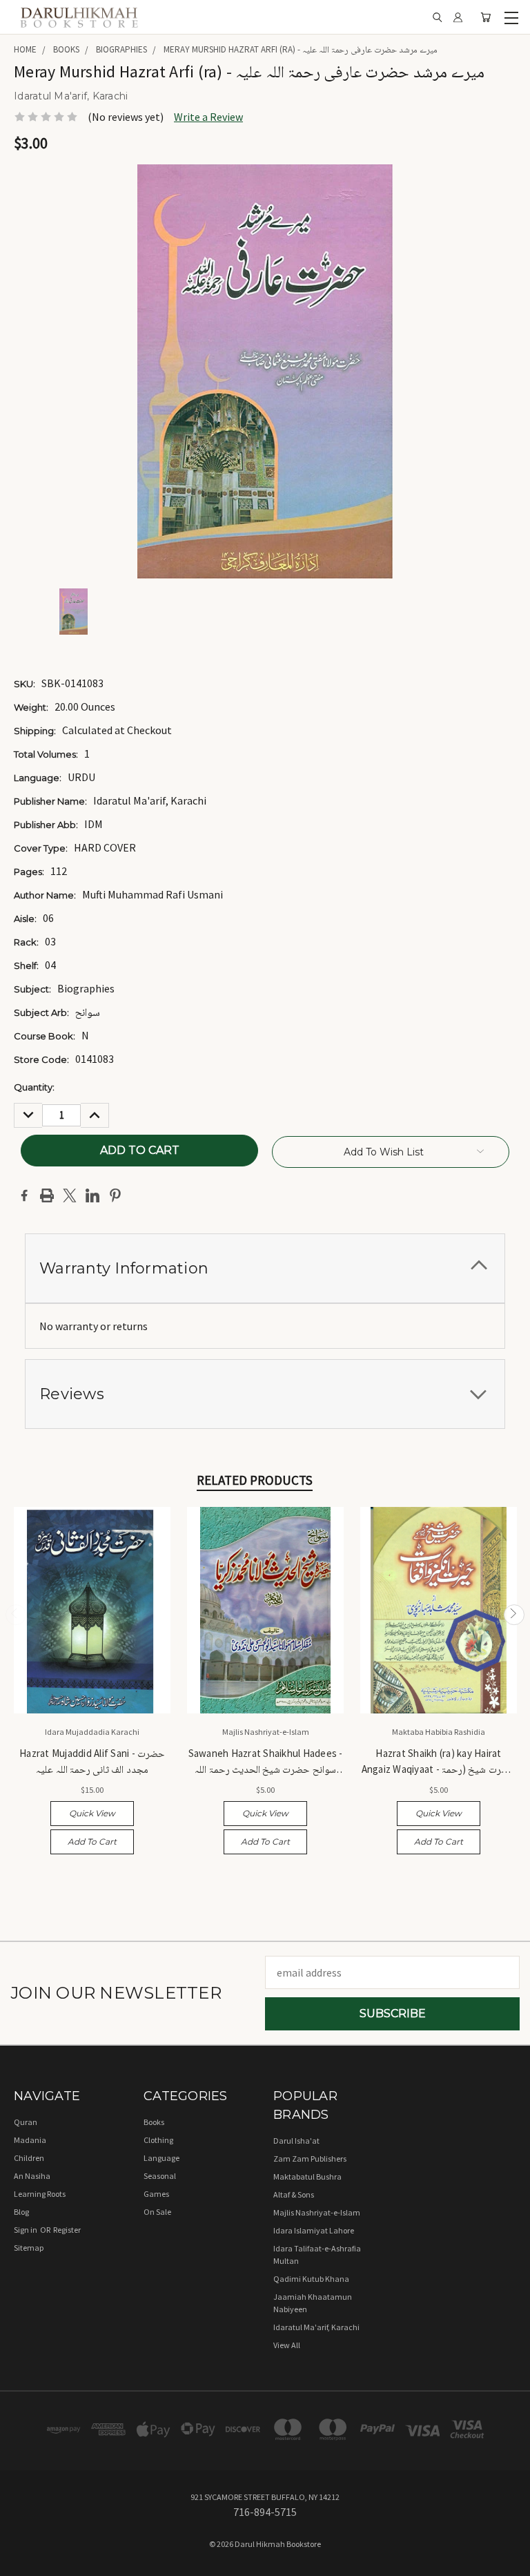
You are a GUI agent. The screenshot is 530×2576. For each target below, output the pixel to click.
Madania (30, 2140)
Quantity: (34, 1087)
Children (29, 2158)
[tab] (265, 1268)
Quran (26, 2122)
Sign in (26, 2230)
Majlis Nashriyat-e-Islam (317, 2212)
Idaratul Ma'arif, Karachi (316, 2327)
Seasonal (160, 2176)
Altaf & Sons (294, 2194)
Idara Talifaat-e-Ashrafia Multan (317, 2255)
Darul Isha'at (296, 2141)
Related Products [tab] (255, 1480)
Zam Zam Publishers (310, 2159)
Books (154, 2122)
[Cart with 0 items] (485, 18)
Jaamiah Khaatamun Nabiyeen (313, 2303)
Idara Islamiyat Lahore (314, 2230)
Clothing (158, 2140)
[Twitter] (70, 1195)
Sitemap (29, 2248)
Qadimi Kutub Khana (311, 2279)
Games (156, 2194)
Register (67, 2230)
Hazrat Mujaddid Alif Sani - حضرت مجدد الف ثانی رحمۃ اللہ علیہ (92, 1761)
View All (287, 2345)
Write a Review (208, 117)
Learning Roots (40, 2194)
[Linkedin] (92, 1195)
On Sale (157, 2212)
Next (514, 1615)
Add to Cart (92, 1842)
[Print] (47, 1195)
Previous (16, 1615)
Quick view (92, 1813)
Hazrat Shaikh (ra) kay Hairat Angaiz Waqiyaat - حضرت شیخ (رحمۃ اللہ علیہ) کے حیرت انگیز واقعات (439, 1762)
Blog (21, 2212)
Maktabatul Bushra (307, 2176)
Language (161, 2158)
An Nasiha (32, 2176)
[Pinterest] (115, 1195)
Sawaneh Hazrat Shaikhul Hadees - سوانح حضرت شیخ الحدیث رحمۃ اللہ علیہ (266, 1762)
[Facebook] (24, 1195)
